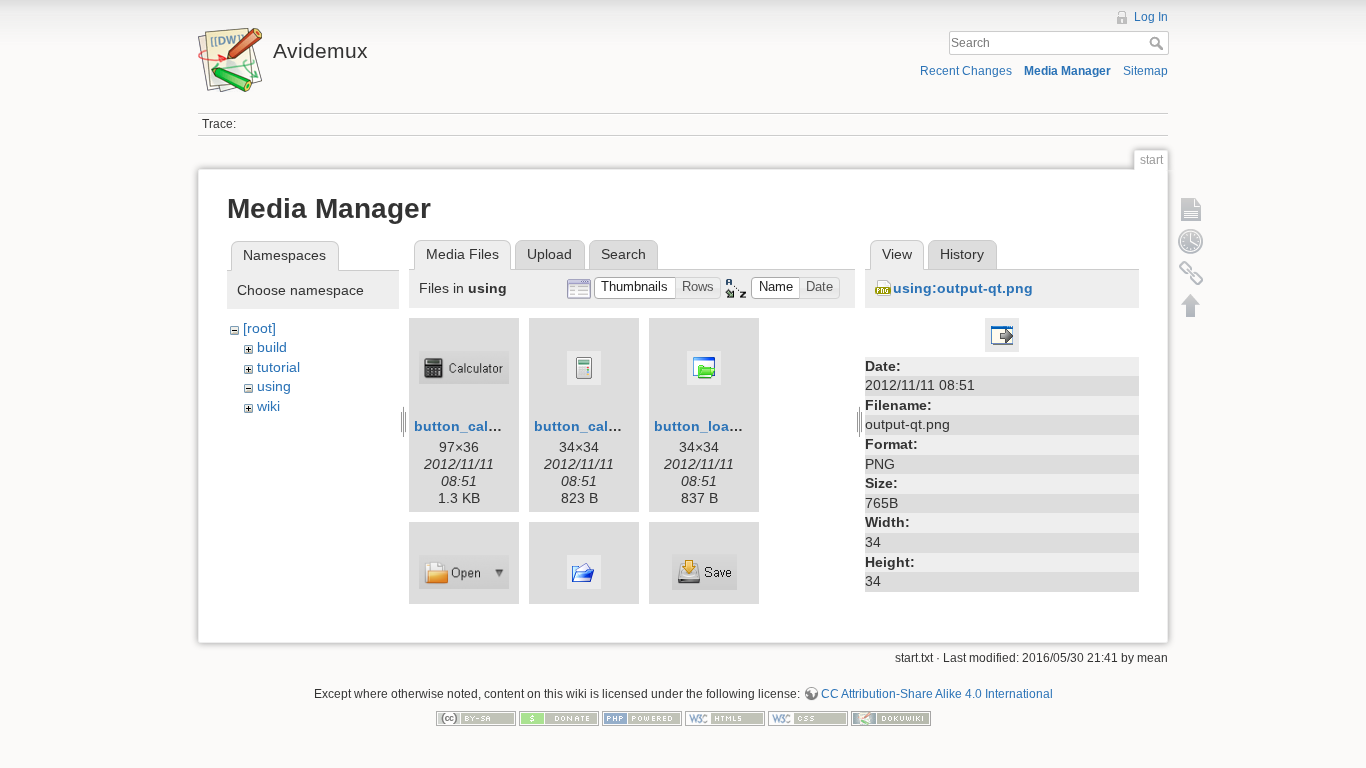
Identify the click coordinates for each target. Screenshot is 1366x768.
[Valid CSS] (808, 718)
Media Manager (1067, 71)
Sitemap (1145, 71)
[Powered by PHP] (642, 718)
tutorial (278, 367)
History (962, 254)
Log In (1151, 17)
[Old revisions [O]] (1191, 241)
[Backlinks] (1191, 273)
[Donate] (559, 718)
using (274, 386)
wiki (268, 406)
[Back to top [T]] (1191, 305)
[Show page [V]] (1191, 209)
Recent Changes (966, 71)
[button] (635, 288)
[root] (259, 328)
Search (1158, 43)
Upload (549, 254)
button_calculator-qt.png (620, 426)
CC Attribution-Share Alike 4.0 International (937, 694)
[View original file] (1002, 333)
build (272, 347)
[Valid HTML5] (725, 718)
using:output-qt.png (963, 288)
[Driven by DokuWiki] (891, 718)
